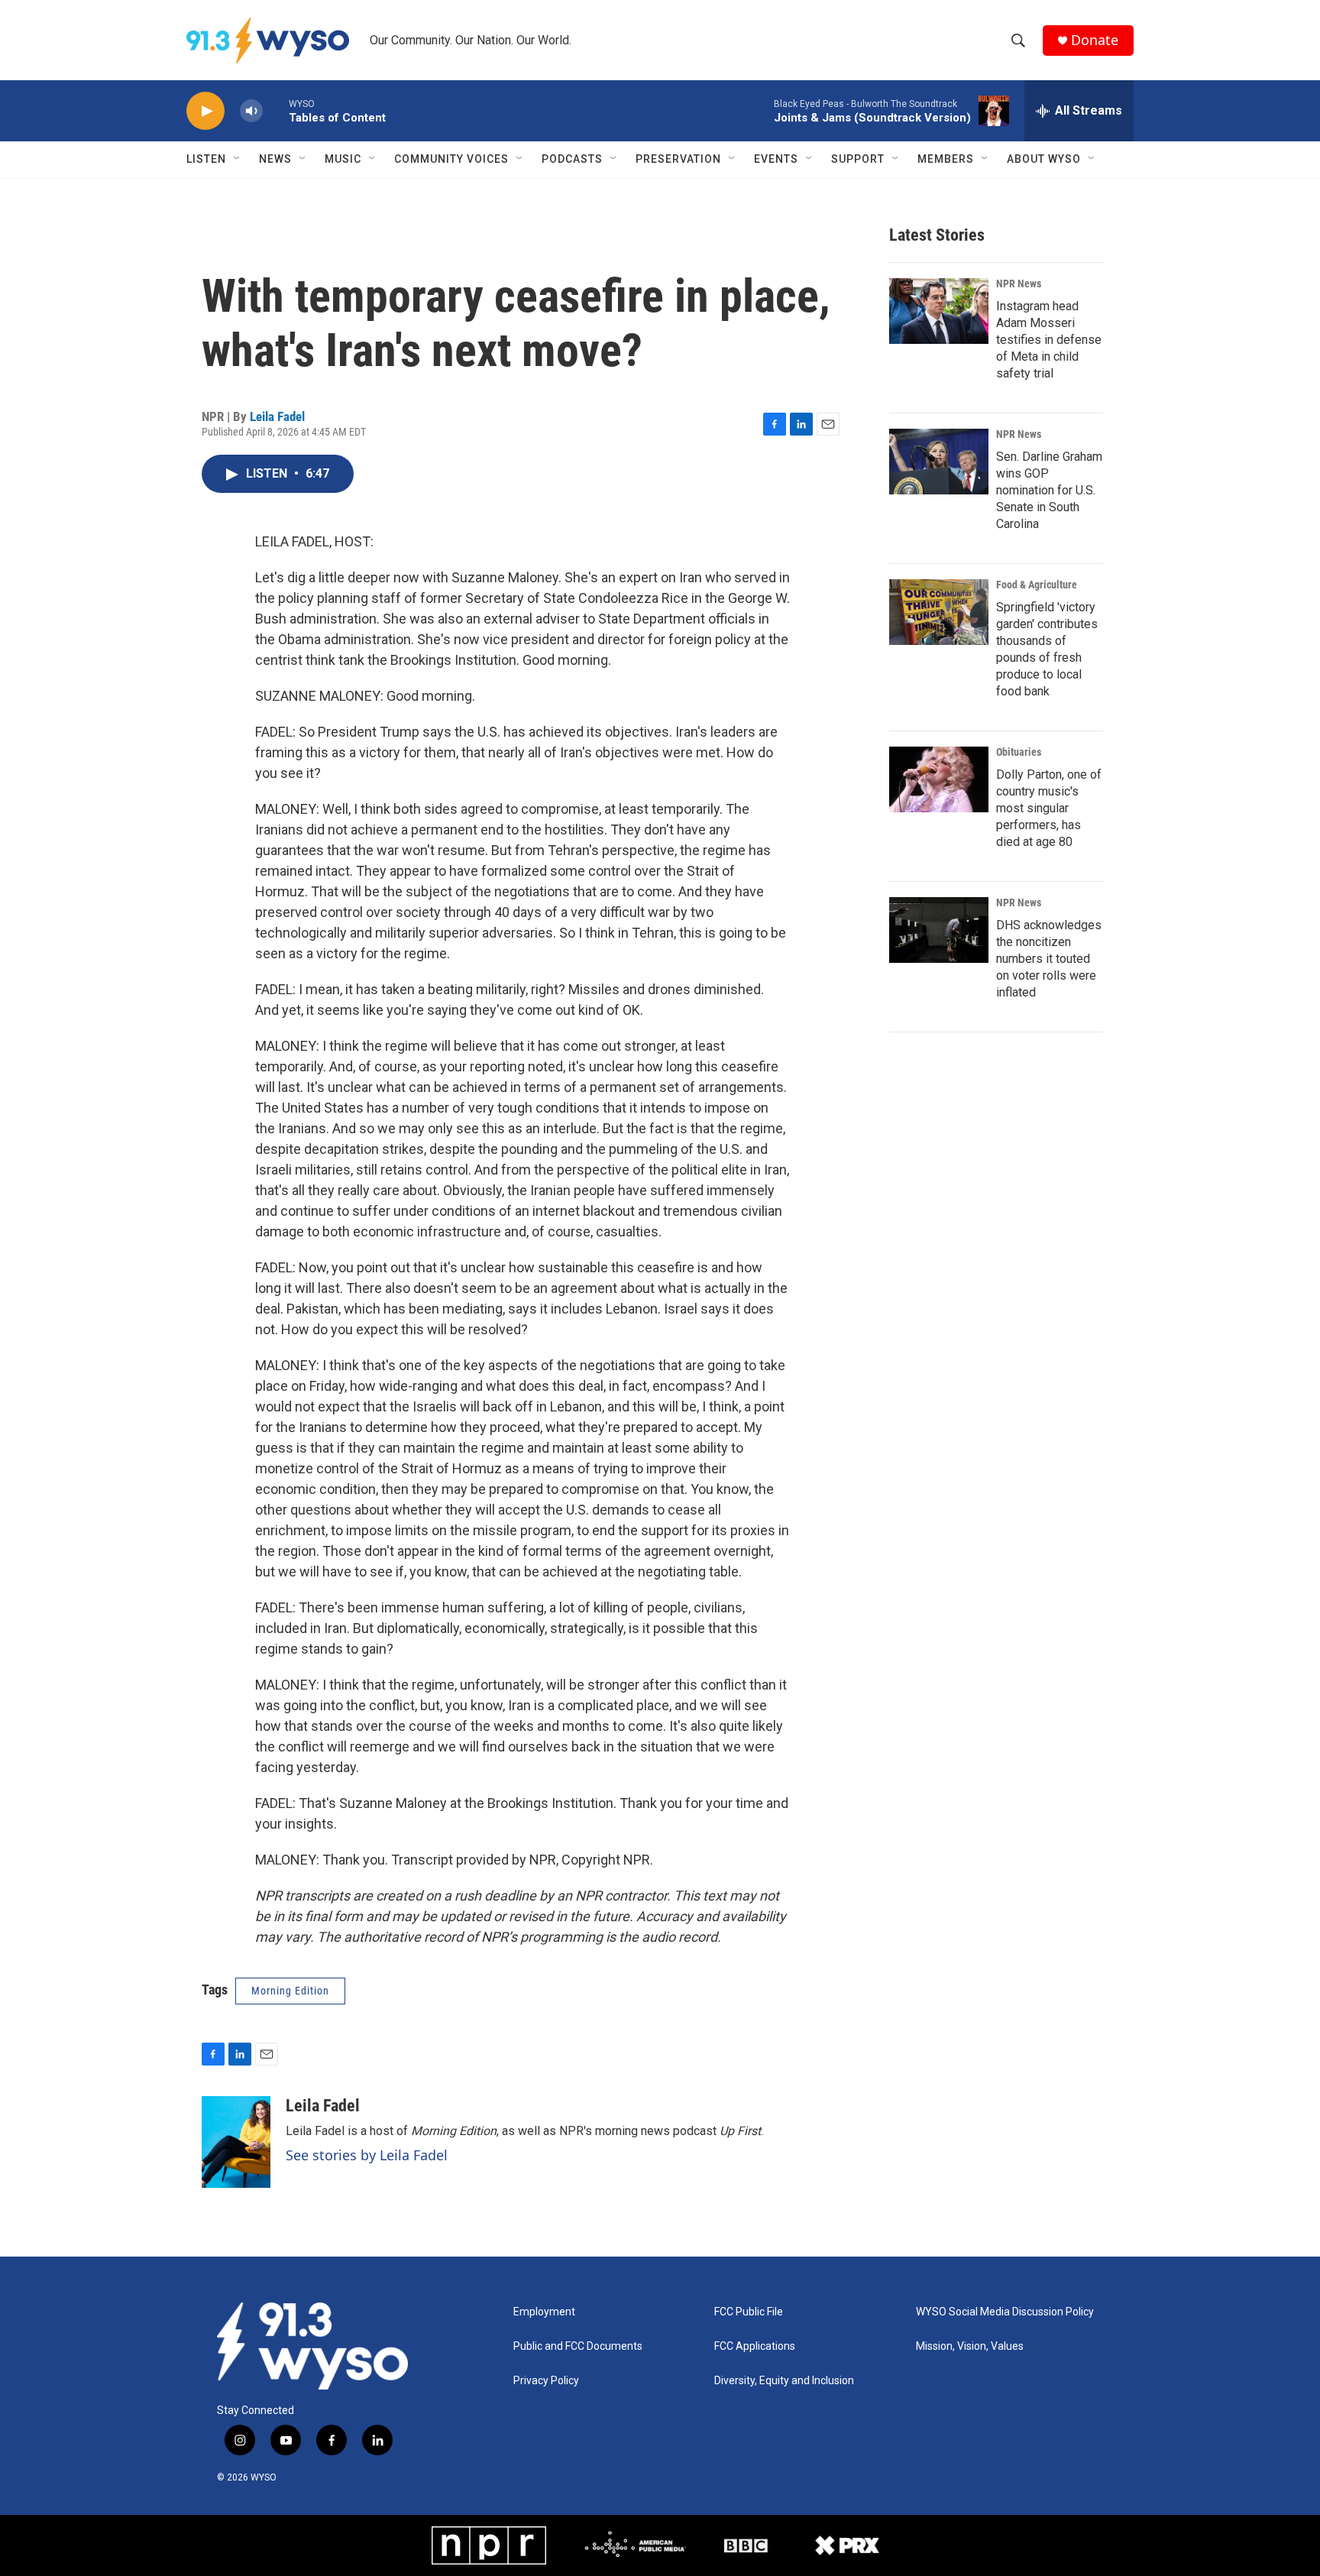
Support (858, 159)
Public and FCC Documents (578, 2346)
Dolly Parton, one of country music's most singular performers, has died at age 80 (1049, 808)
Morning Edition (290, 1991)
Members (946, 159)
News (275, 159)
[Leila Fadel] (236, 2142)
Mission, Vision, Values (970, 2346)
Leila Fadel (277, 416)
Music (343, 159)
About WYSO (1044, 159)
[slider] (276, 110)
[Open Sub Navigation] (238, 159)
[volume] (251, 111)
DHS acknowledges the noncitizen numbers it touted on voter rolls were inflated (1049, 959)
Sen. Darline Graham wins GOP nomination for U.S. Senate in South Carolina (1049, 490)
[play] (205, 111)
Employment (544, 2312)
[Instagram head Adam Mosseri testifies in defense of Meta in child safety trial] (939, 311)
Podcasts (572, 159)
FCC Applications (755, 2346)
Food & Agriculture (1037, 585)
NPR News (1019, 284)
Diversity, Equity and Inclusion (784, 2381)
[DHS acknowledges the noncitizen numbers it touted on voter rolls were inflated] (939, 930)
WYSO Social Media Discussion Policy (1005, 2312)
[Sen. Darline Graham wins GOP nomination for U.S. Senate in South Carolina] (939, 462)
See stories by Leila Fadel (367, 2155)
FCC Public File (749, 2312)
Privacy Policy (546, 2381)
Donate (1095, 40)
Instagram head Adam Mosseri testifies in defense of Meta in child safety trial (1049, 340)
